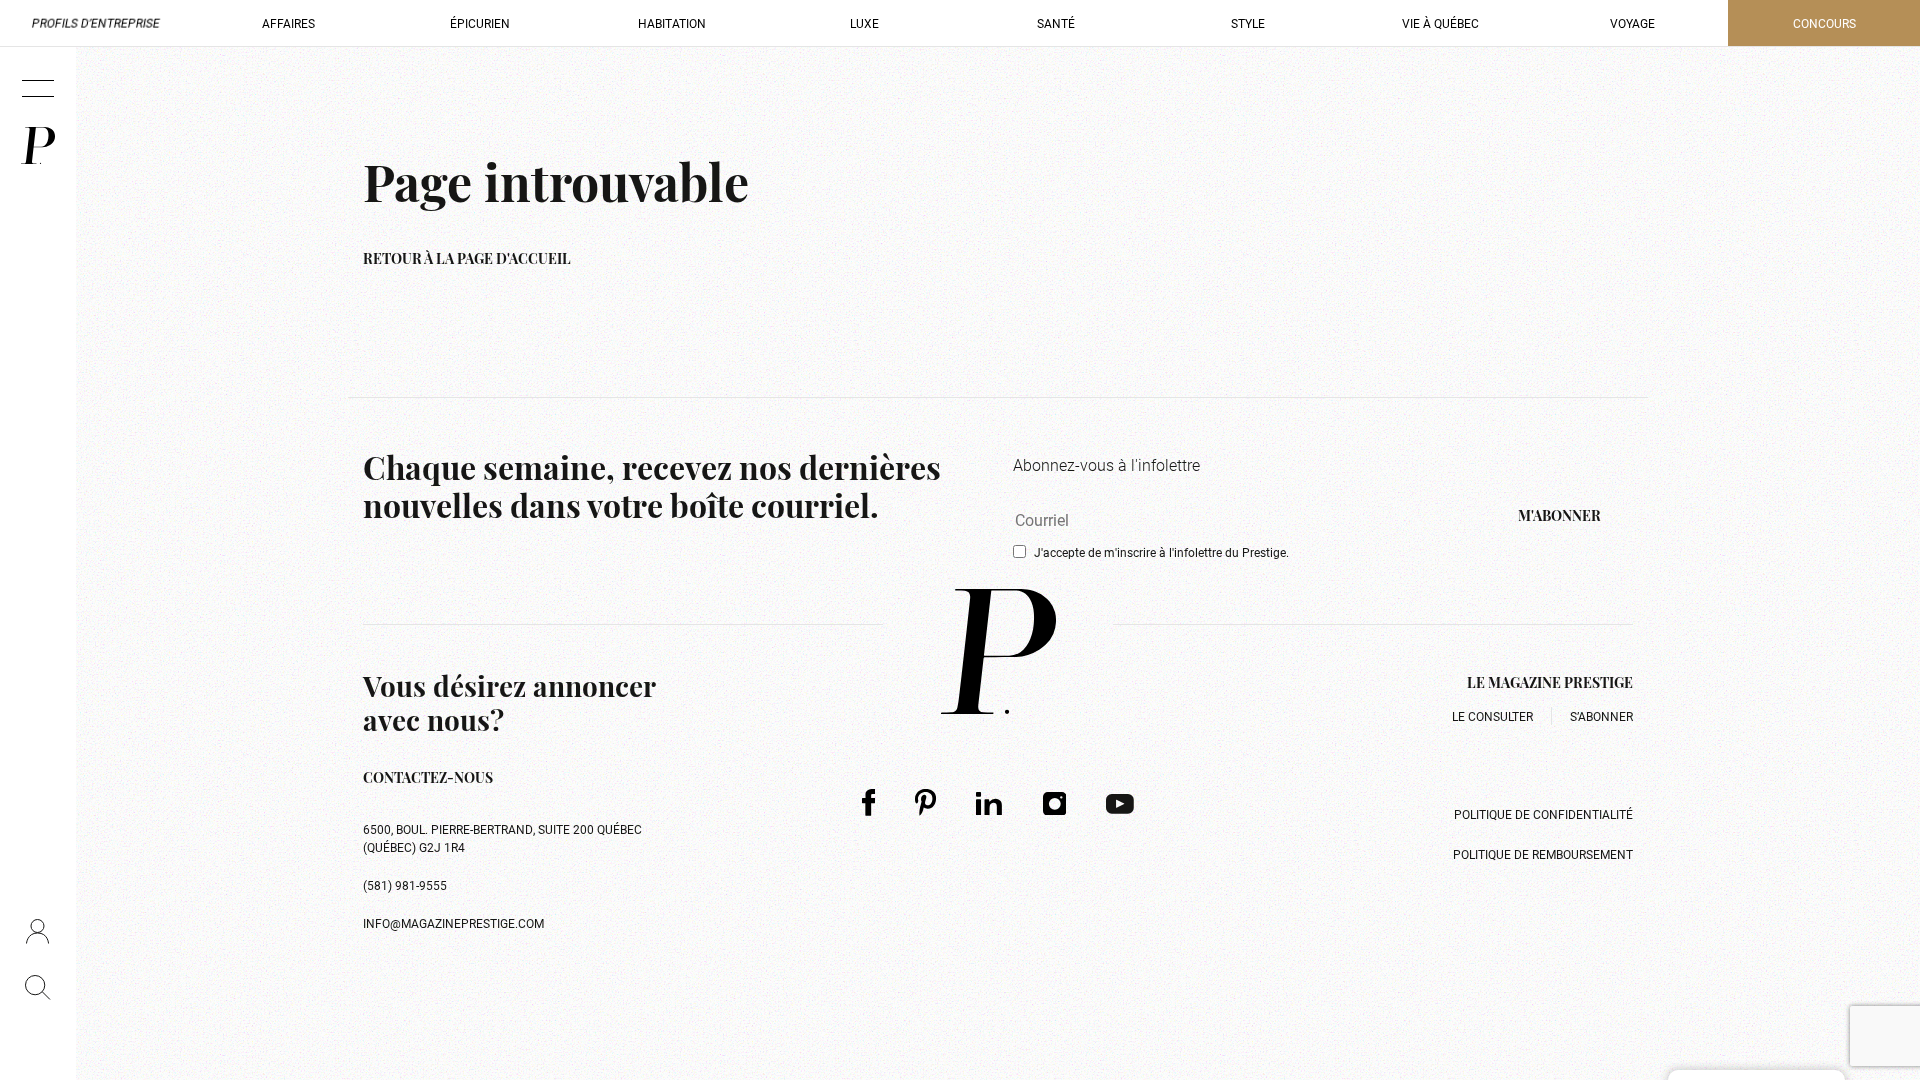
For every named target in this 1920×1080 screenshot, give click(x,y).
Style (1248, 23)
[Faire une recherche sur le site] (37, 987)
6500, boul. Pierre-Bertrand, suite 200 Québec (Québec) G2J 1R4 (502, 838)
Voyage (1632, 23)
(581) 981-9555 (405, 885)
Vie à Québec (1440, 23)
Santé (1056, 23)
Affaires (288, 23)
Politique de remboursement (1543, 854)
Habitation (672, 23)
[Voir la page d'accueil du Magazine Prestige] (998, 651)
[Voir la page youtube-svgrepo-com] (1120, 803)
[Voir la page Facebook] (868, 802)
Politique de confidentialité (1543, 814)
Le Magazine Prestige (1550, 684)
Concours (1824, 23)
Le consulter (1492, 716)
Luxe (864, 23)
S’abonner (1601, 716)
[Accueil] (38, 145)
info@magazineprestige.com (453, 923)
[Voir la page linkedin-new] (989, 803)
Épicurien (480, 23)
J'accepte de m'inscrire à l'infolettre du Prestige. (1161, 552)
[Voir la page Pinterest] (925, 802)
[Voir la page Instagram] (1055, 803)
